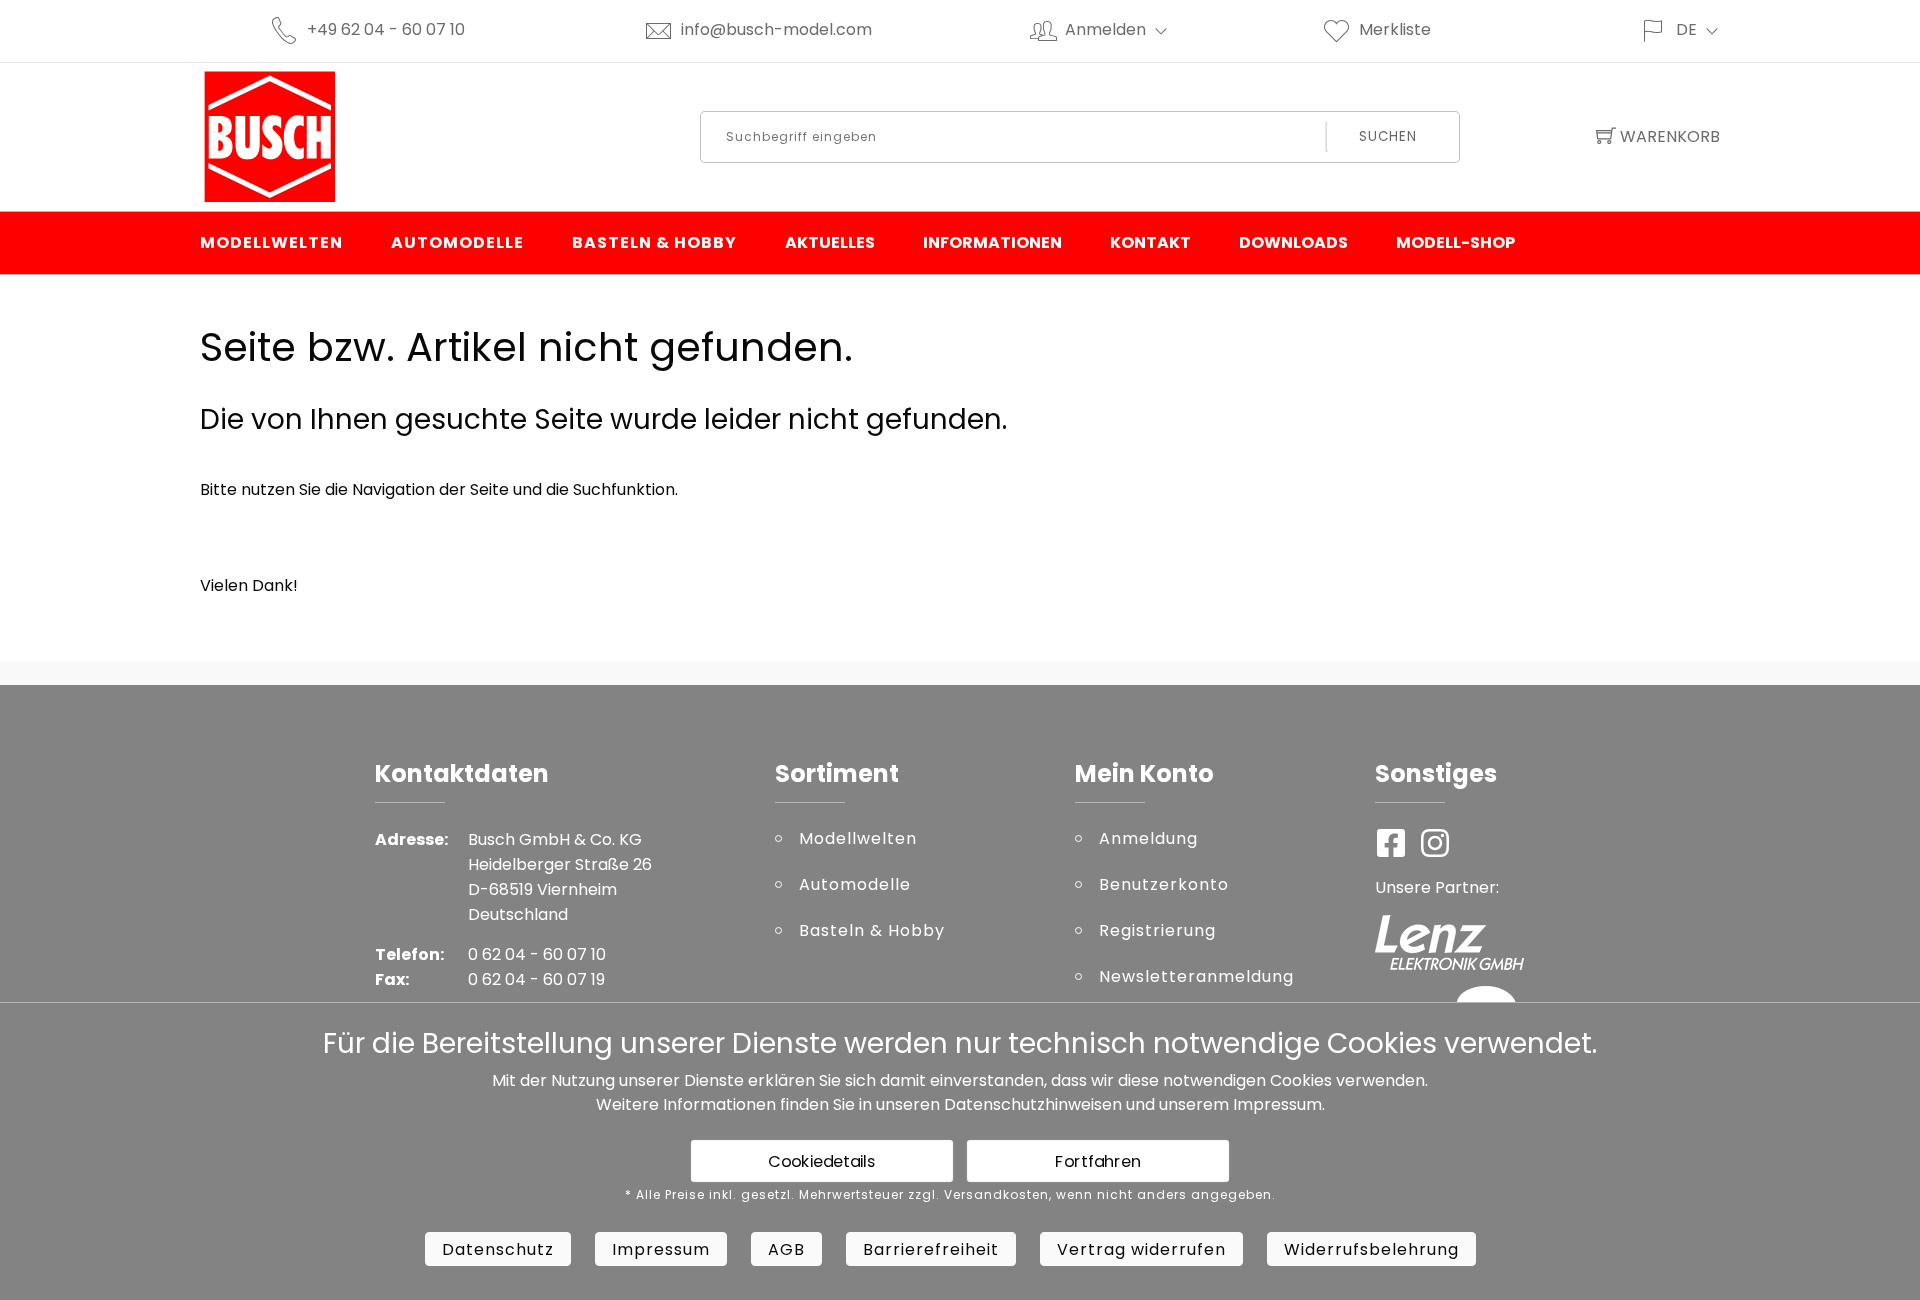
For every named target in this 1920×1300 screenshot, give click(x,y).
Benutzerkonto (1164, 884)
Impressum (1277, 1104)
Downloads (1293, 242)
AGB (786, 1249)
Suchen (1388, 136)
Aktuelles (830, 242)
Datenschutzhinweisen (1033, 1104)
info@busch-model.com (776, 29)
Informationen (992, 242)
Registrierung (1157, 930)
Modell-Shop (1455, 242)
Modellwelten (271, 242)
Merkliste (1395, 29)
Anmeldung (1148, 838)
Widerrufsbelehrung (1371, 1249)
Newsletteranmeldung (1196, 976)
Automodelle (457, 242)
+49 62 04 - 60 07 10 (386, 29)
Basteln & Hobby (654, 242)
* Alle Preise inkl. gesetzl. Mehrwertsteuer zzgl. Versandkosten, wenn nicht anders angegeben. (950, 1195)
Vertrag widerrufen (1141, 1249)
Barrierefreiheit (931, 1249)
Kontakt (1150, 242)
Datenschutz (498, 1249)
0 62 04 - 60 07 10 (537, 954)
